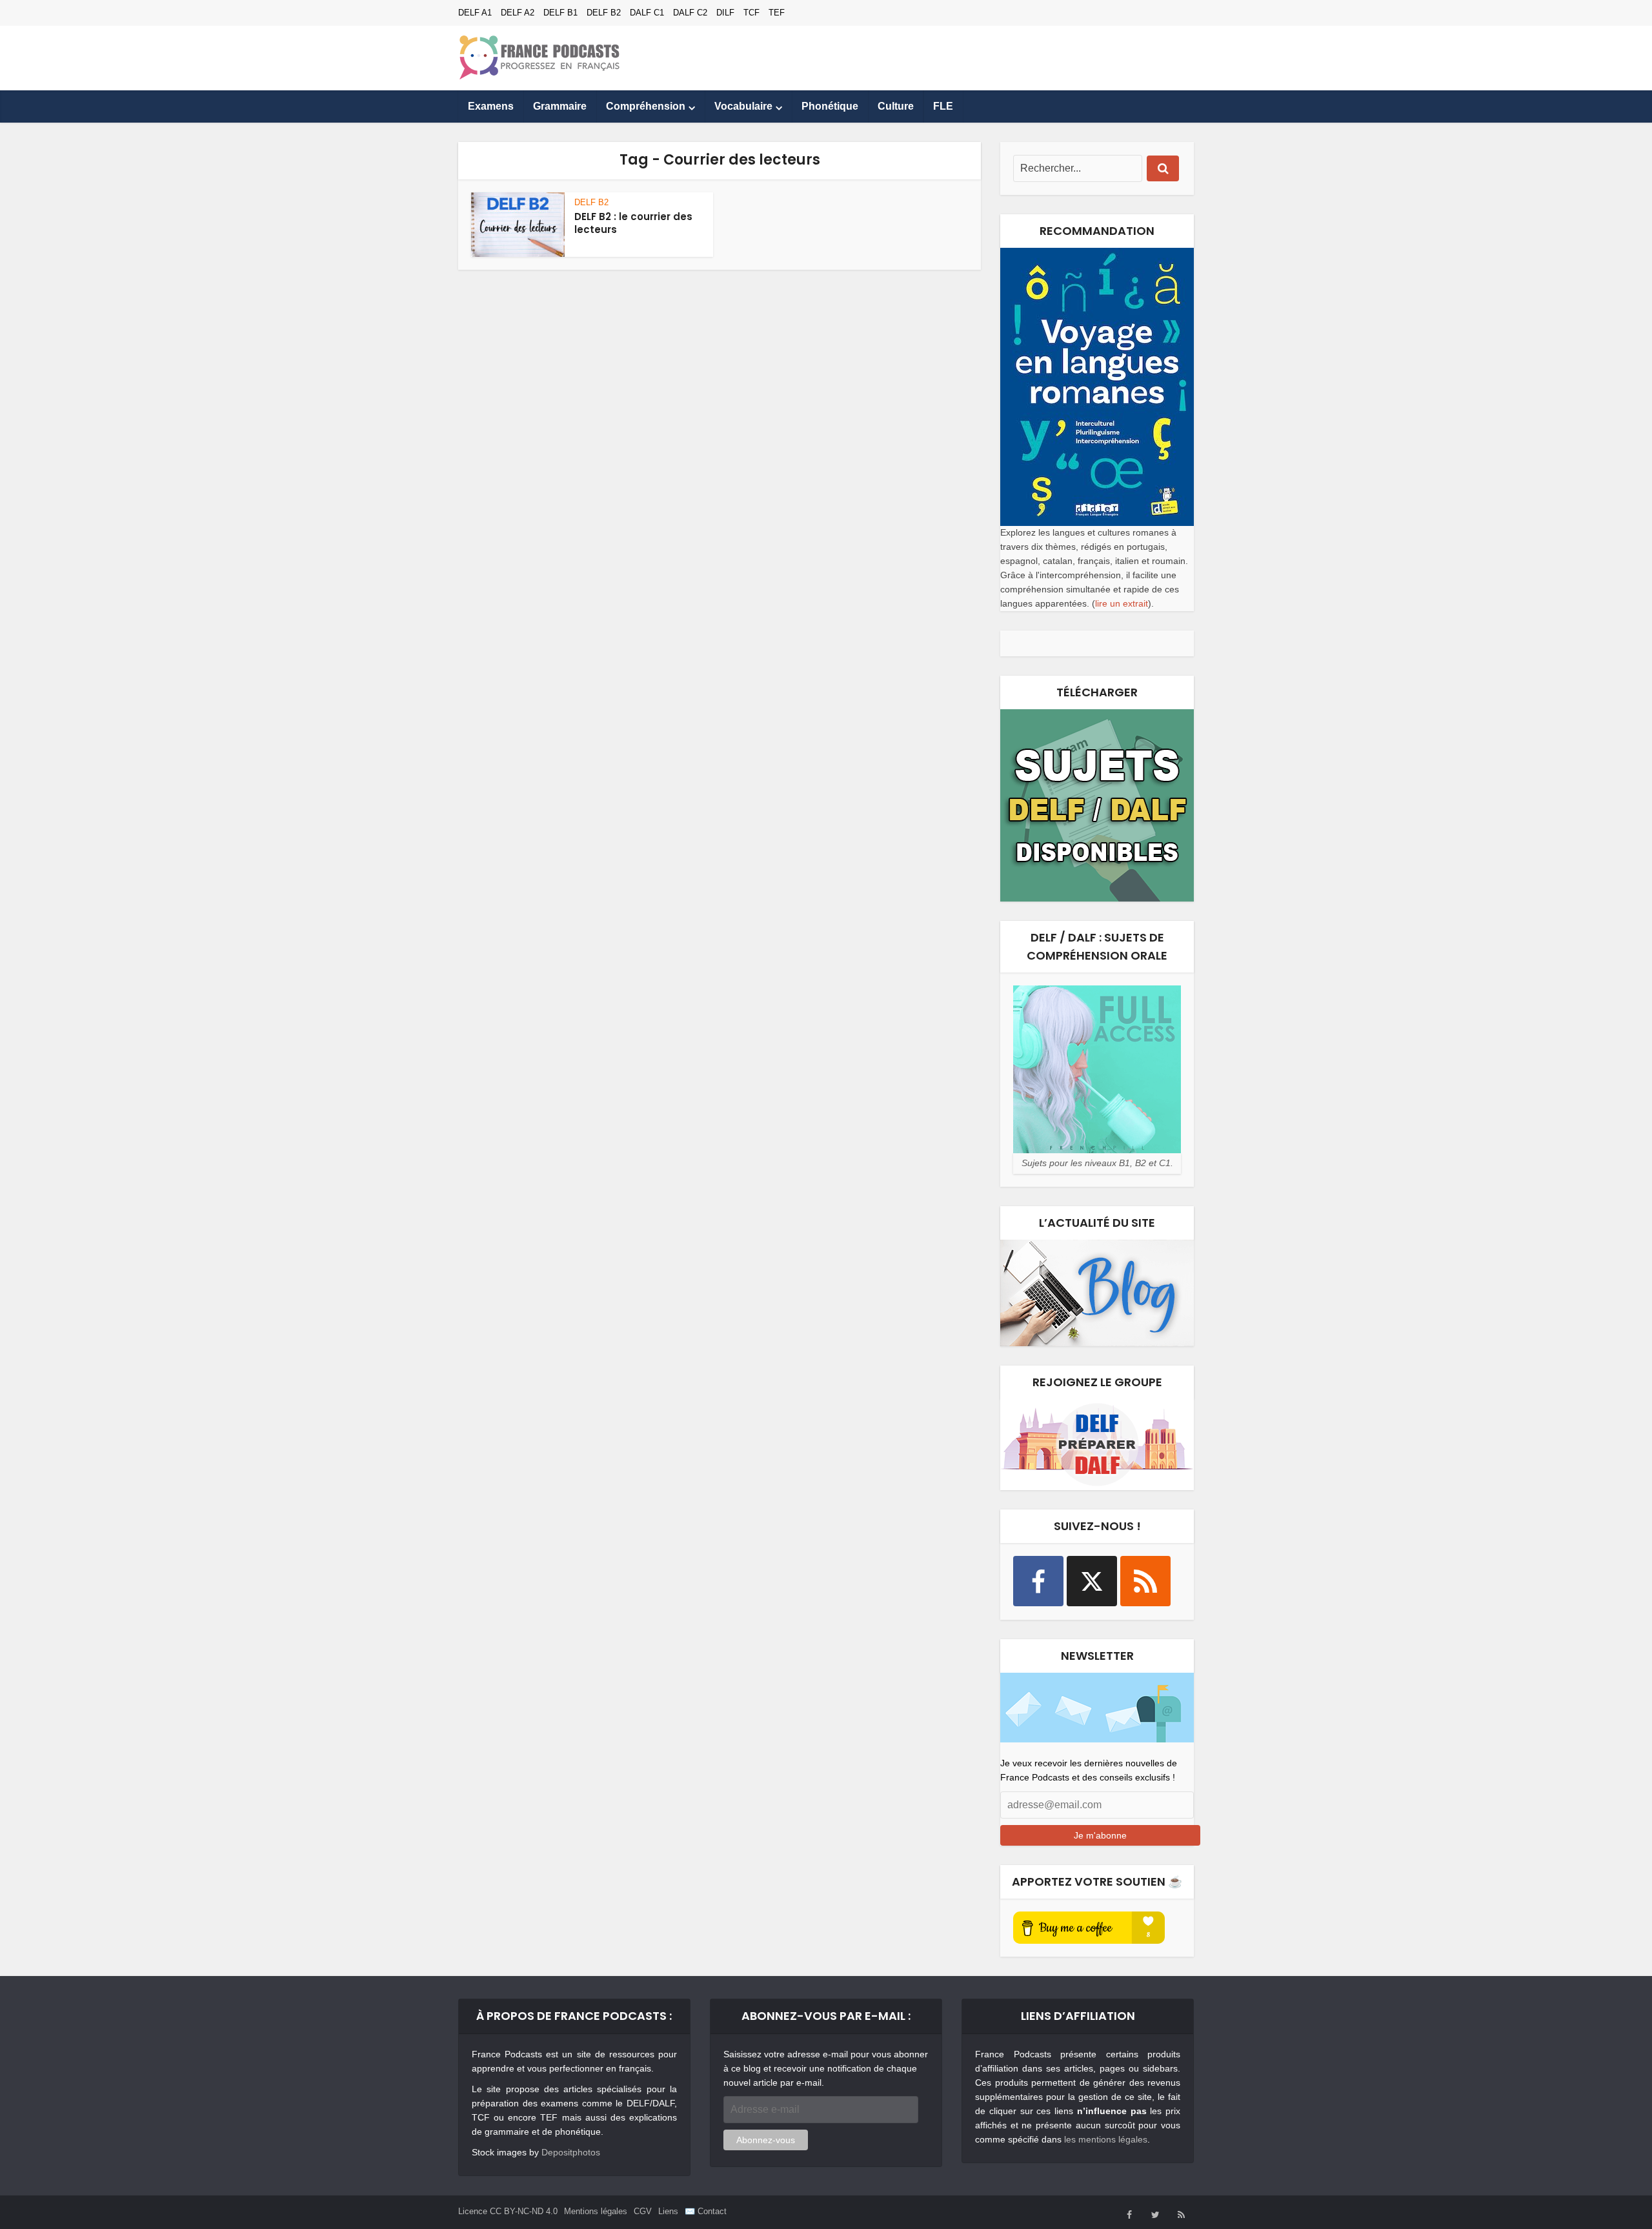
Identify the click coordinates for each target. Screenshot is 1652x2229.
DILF (725, 13)
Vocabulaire (743, 106)
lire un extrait (1122, 603)
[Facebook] (1038, 1581)
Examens (491, 106)
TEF (777, 13)
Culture (896, 106)
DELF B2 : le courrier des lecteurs (633, 223)
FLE (943, 106)
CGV (643, 2211)
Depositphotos (571, 2152)
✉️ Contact (706, 2211)
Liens (668, 2211)
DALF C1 (647, 13)
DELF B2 (604, 13)
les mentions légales (1106, 2139)
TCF (751, 13)
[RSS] (1145, 1581)
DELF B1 (560, 13)
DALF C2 (690, 13)
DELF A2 (518, 13)
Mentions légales (596, 2211)
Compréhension (646, 106)
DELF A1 (475, 13)
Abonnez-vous (766, 2140)
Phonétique (830, 106)
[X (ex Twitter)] (1092, 1581)
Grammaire (560, 106)
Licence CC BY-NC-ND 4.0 (508, 2211)
